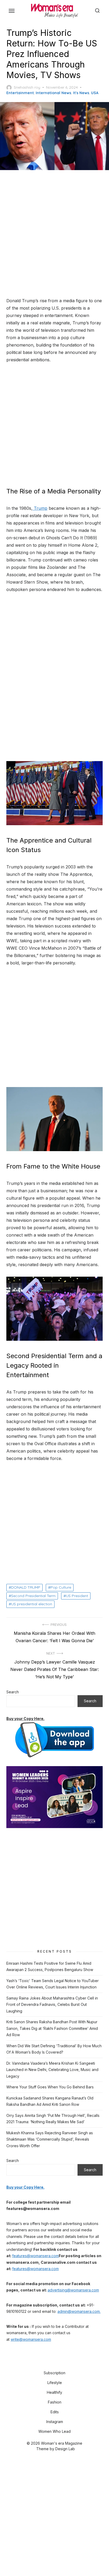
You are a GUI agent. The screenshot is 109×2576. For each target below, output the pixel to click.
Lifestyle (55, 2383)
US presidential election (32, 1604)
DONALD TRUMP (26, 1587)
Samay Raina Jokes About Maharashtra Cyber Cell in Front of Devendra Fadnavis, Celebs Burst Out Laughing (52, 2005)
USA (95, 93)
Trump (40, 508)
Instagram (55, 2422)
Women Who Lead (54, 2431)
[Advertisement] (54, 234)
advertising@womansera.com (73, 2290)
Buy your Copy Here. (25, 1719)
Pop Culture (61, 1587)
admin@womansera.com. (79, 2311)
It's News (81, 93)
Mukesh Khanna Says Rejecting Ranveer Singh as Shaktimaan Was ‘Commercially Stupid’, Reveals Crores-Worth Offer (50, 2139)
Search (13, 1692)
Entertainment (20, 93)
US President (77, 1596)
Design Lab (65, 2449)
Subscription (54, 2373)
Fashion (55, 2402)
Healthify (54, 2392)
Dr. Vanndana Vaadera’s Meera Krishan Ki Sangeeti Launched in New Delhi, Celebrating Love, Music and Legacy (52, 2070)
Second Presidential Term (33, 1596)
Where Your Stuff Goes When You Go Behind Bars (50, 2087)
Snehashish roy (27, 87)
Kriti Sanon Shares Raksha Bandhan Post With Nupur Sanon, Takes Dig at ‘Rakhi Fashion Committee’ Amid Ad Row (52, 2028)
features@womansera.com (35, 2256)
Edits (55, 2412)
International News (53, 93)
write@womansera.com (31, 2339)
